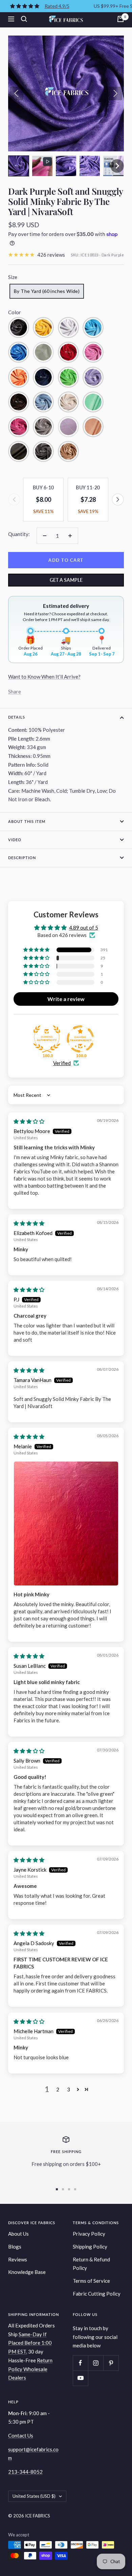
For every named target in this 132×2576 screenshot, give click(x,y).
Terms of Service (91, 2281)
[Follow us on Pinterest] (111, 2363)
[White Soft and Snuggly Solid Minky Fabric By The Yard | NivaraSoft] (68, 327)
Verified (62, 1063)
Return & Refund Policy (91, 2264)
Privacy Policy (89, 2234)
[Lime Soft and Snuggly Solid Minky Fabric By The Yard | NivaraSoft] (68, 377)
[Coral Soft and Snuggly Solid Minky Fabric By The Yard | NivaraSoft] (93, 427)
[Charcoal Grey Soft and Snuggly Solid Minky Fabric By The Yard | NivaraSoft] (43, 451)
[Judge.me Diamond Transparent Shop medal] (80, 1039)
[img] (29, 1121)
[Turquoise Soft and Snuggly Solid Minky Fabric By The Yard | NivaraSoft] (93, 327)
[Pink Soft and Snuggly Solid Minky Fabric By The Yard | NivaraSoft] (93, 352)
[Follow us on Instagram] (96, 2363)
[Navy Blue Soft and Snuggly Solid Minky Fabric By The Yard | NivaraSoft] (43, 377)
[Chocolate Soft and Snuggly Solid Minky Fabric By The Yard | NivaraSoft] (19, 451)
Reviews (18, 2259)
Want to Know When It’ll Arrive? (44, 677)
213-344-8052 (25, 2472)
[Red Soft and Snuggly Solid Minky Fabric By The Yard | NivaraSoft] (68, 352)
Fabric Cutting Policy (97, 2294)
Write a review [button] (66, 999)
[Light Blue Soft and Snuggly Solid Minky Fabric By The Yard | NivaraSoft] (43, 402)
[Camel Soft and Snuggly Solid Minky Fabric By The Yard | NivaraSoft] (68, 451)
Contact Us (21, 2435)
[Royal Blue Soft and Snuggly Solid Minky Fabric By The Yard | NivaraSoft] (19, 352)
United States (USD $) (34, 2496)
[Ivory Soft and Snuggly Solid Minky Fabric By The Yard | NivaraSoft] (68, 402)
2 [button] (58, 2089)
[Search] (24, 19)
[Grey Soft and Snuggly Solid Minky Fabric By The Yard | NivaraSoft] (43, 427)
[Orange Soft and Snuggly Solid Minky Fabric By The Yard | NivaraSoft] (19, 377)
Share (15, 691)
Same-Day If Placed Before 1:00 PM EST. (30, 2343)
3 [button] (69, 2089)
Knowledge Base (27, 2272)
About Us (18, 2234)
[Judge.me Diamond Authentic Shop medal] (47, 1039)
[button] (19, 166)
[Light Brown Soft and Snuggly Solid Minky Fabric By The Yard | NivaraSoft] (19, 402)
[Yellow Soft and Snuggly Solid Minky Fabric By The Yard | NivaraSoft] (43, 327)
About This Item (27, 821)
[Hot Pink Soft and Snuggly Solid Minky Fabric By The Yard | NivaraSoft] (19, 427)
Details (17, 717)
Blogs (15, 2247)
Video (15, 840)
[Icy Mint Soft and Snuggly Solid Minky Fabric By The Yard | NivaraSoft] (93, 402)
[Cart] (120, 19)
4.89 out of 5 (84, 928)
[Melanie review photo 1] (66, 1523)
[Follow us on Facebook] (80, 2363)
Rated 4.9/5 (57, 6)
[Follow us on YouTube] (80, 2378)
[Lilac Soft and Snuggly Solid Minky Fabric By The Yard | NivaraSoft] (93, 377)
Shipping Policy (90, 2247)
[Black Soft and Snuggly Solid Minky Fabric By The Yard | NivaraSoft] (19, 327)
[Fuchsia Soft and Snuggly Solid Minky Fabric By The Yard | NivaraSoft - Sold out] (68, 427)
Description (22, 858)
